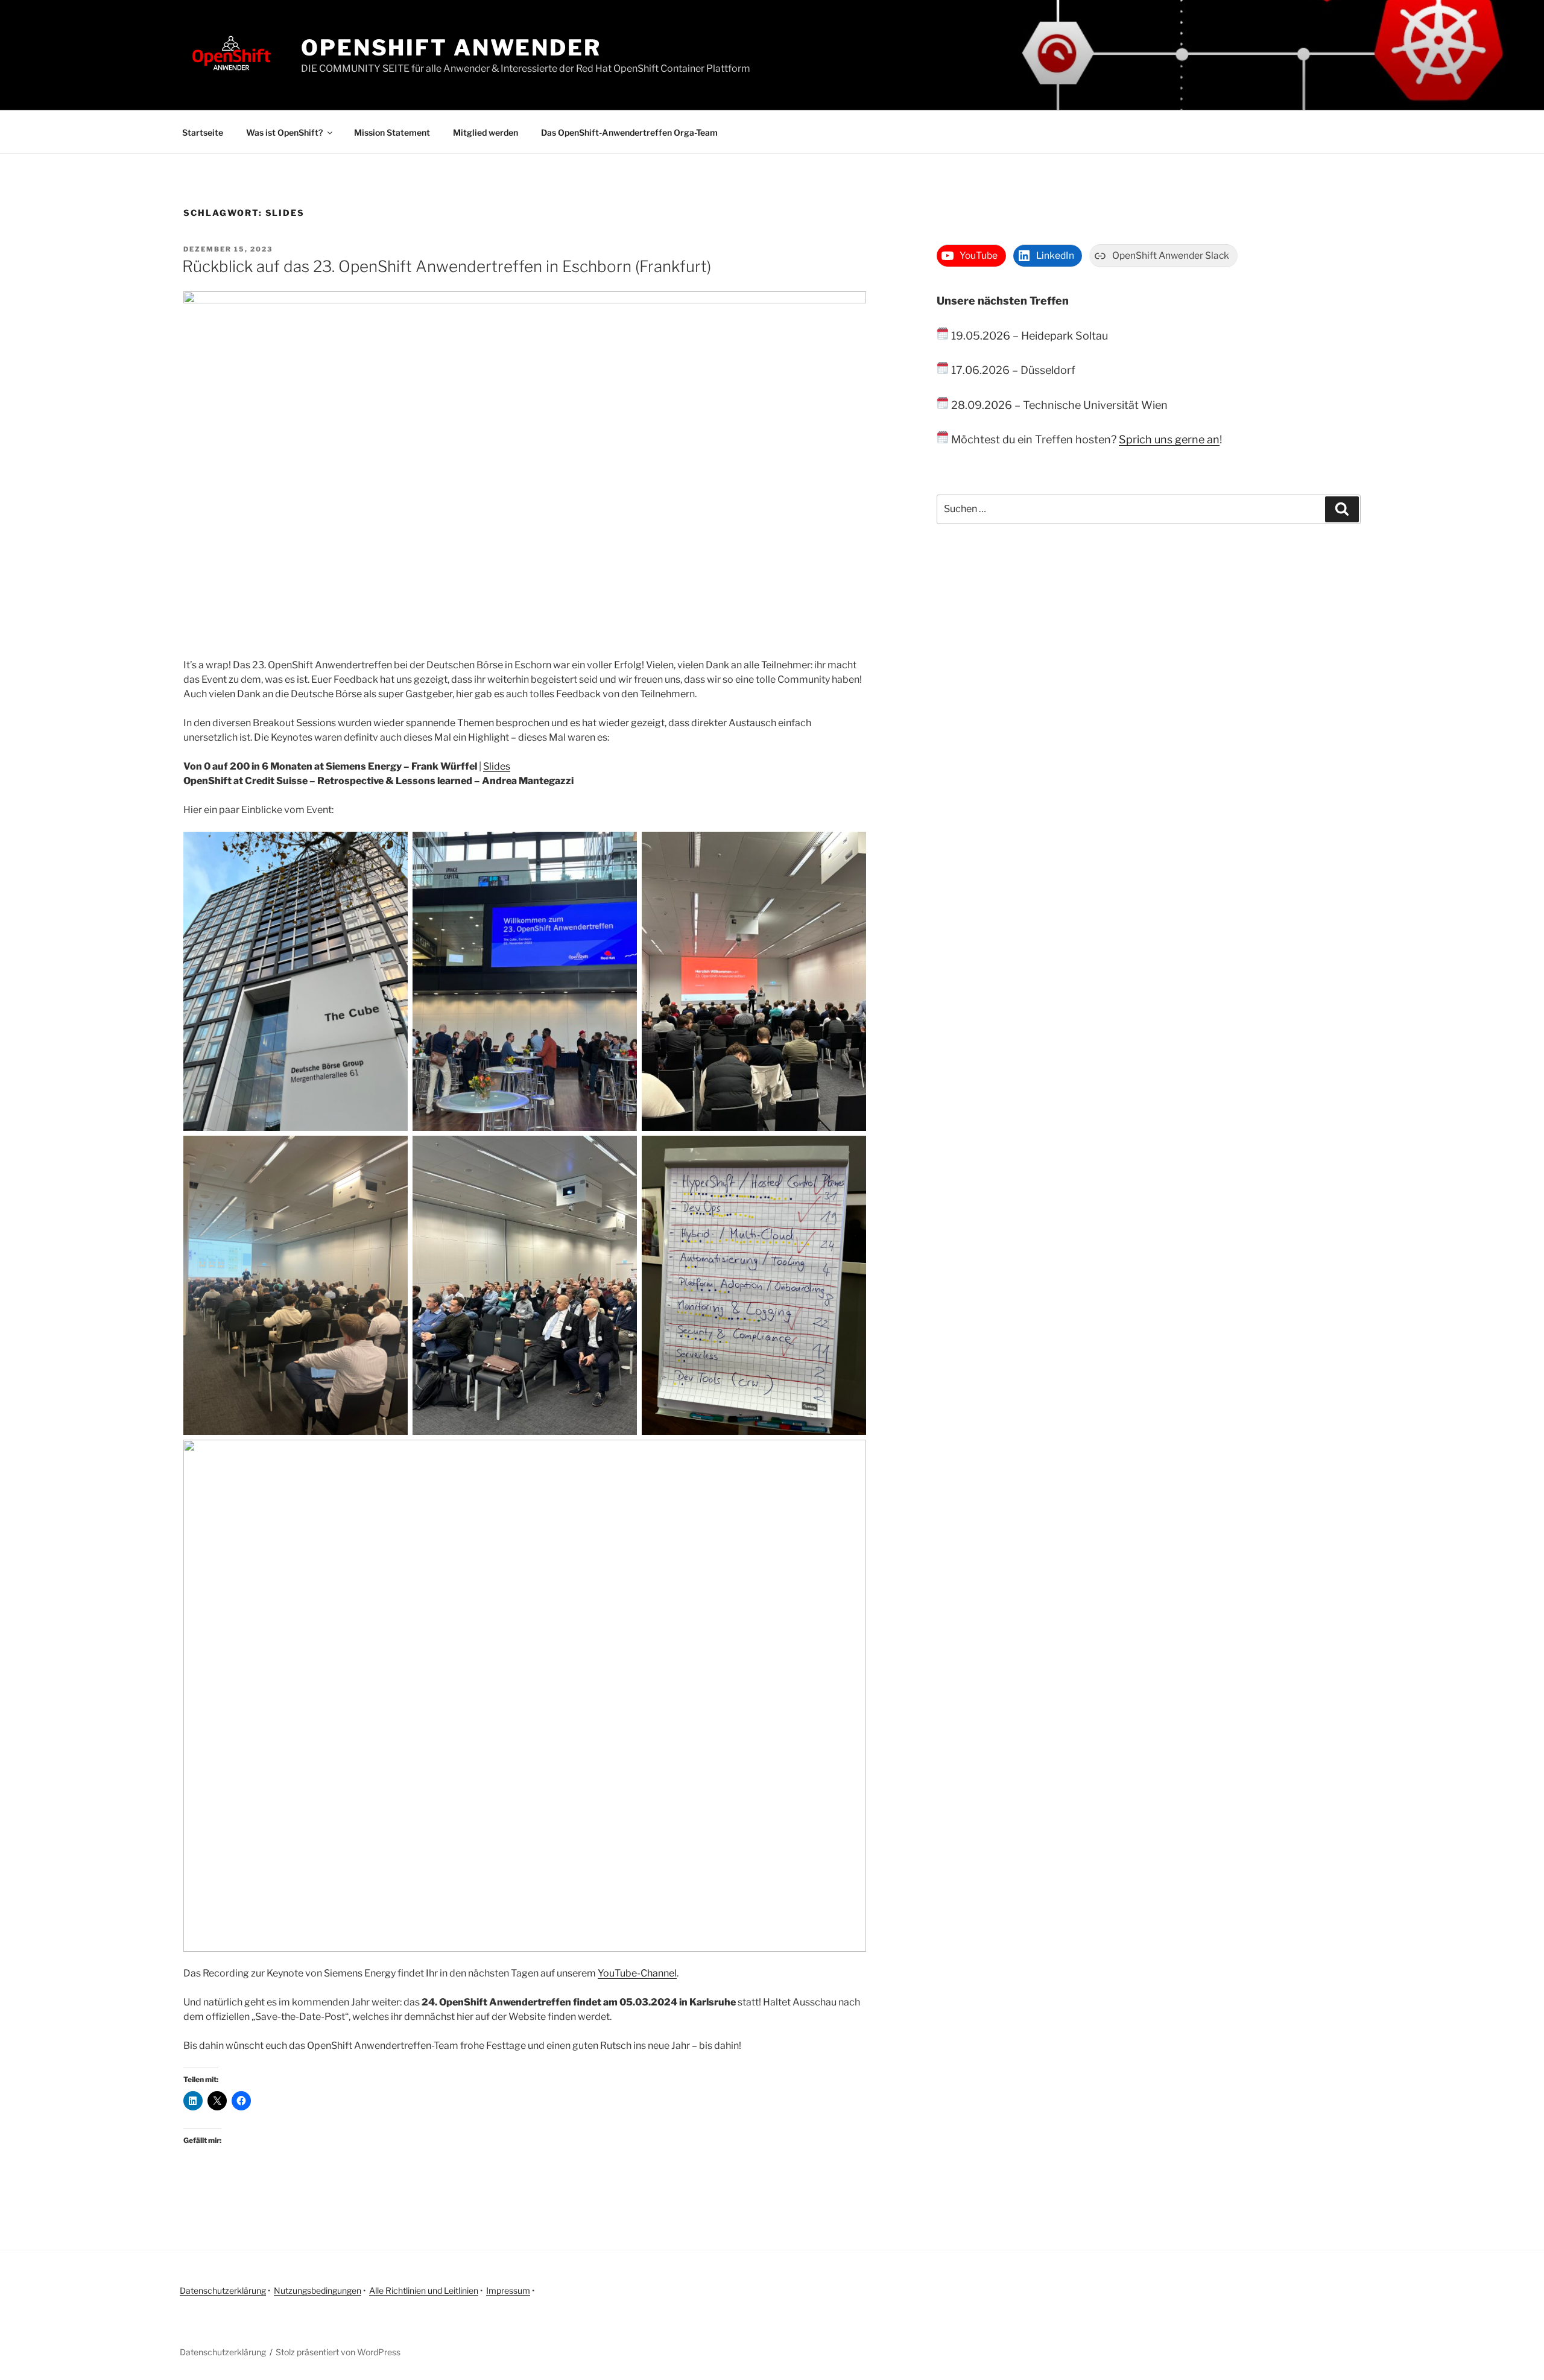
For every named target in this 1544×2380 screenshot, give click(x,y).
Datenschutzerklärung (223, 2290)
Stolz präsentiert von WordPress (338, 2352)
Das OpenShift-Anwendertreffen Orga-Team (629, 132)
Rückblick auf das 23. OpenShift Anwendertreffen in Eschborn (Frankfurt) (447, 266)
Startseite (203, 132)
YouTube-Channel (637, 1973)
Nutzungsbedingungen (318, 2290)
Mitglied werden (486, 132)
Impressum (508, 2290)
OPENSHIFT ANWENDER (451, 48)
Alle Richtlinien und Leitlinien (424, 2290)
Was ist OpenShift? (284, 132)
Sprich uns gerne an (1169, 439)
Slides (497, 766)
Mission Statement (392, 132)
